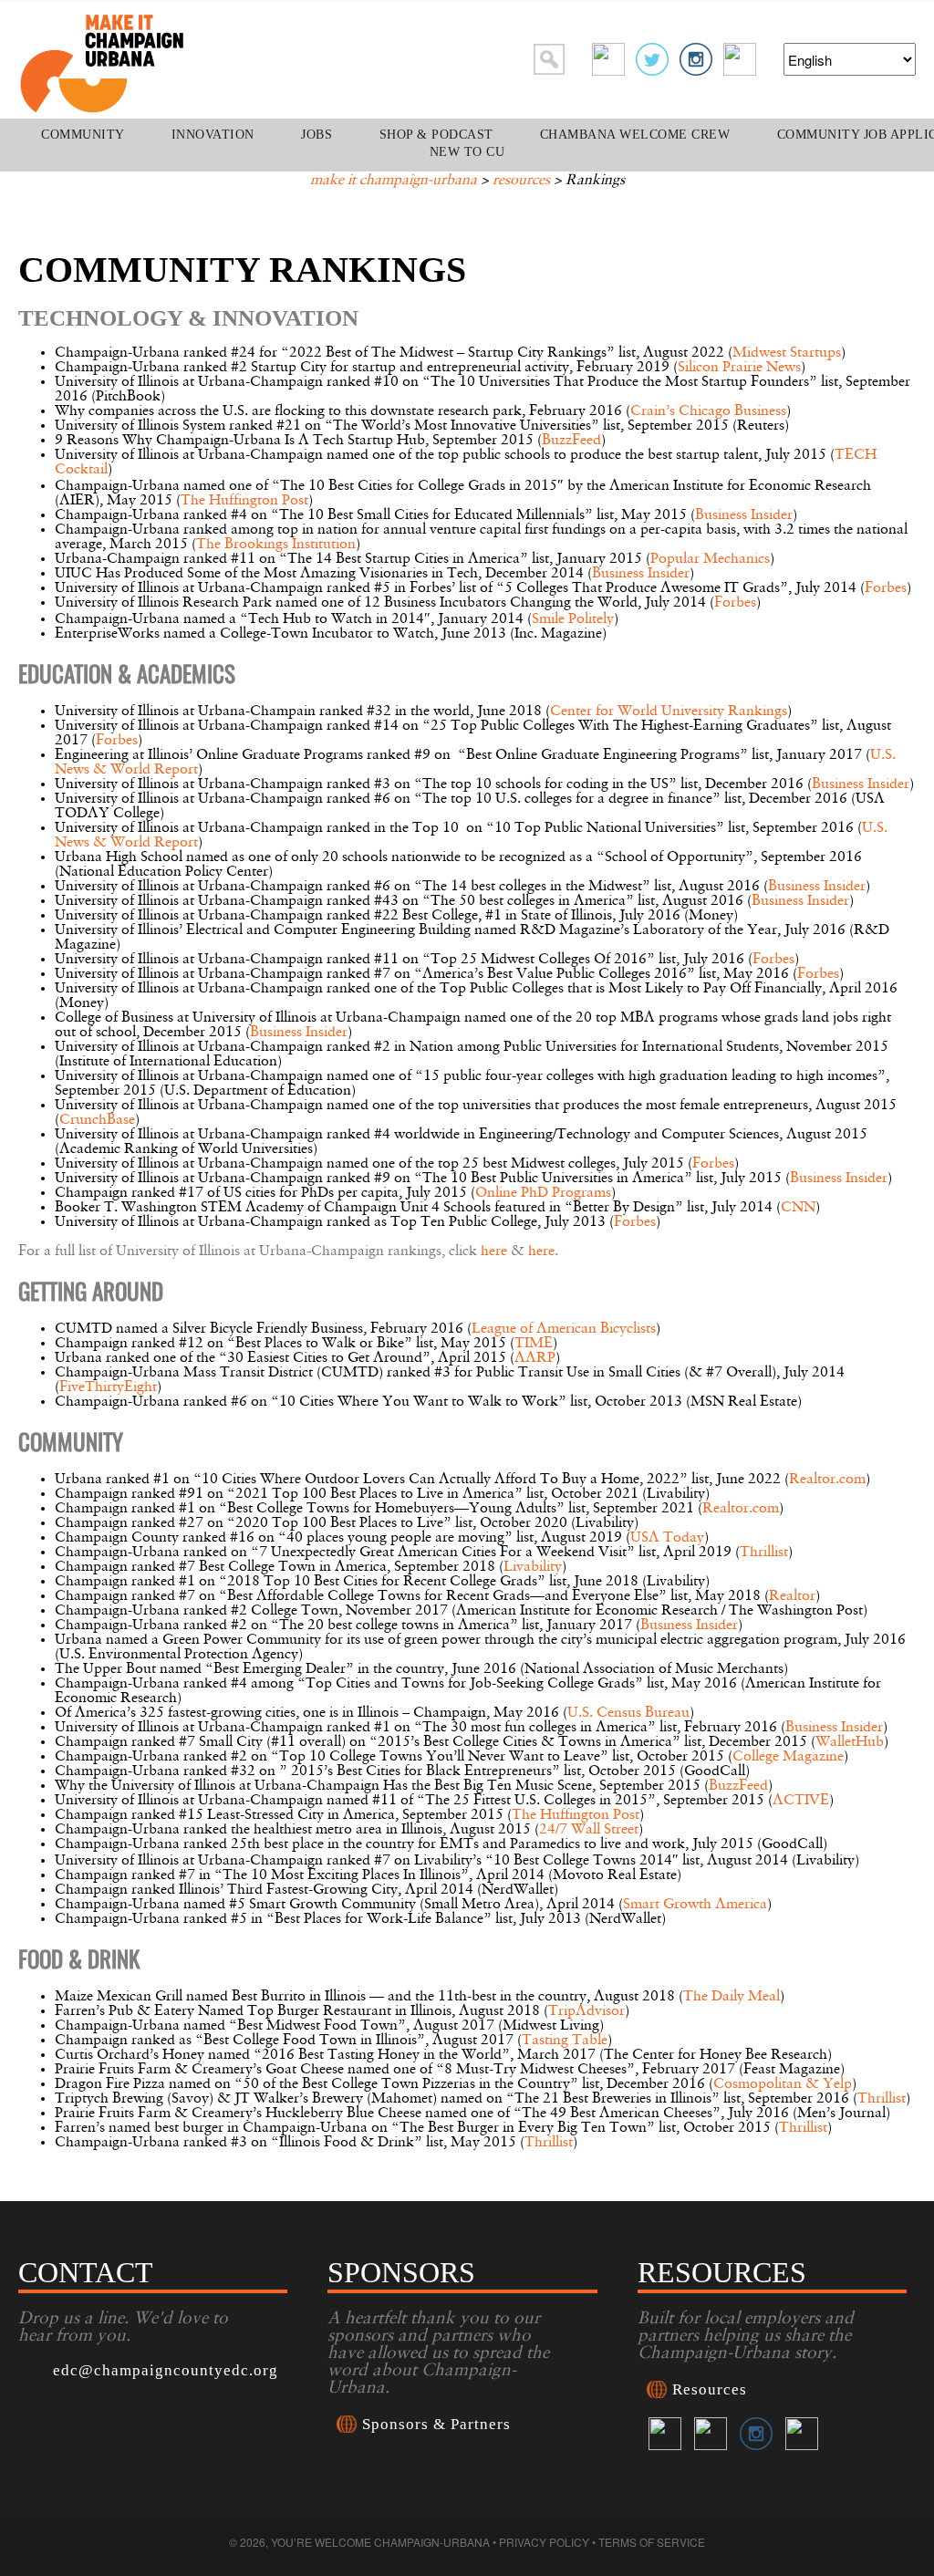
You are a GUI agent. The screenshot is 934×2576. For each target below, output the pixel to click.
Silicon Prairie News (739, 368)
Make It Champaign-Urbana (394, 181)
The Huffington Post (244, 501)
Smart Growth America (695, 1905)
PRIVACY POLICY (544, 2542)
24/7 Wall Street (589, 1830)
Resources (521, 181)
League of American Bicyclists (564, 1329)
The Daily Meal (732, 1997)
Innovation (213, 135)
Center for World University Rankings (669, 712)
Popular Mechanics (710, 559)
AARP (535, 1358)
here (494, 1252)
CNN (798, 1208)
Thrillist (764, 1553)
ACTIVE (801, 1801)
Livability (533, 1567)
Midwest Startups (787, 353)
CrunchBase (97, 1120)
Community (83, 135)
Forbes (886, 588)
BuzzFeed (571, 441)
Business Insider (744, 515)
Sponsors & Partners (436, 2424)
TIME (534, 1344)
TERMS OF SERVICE (652, 2542)
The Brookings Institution (276, 545)
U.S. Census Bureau (628, 1713)
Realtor (792, 1596)
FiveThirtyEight (108, 1387)
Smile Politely (573, 619)
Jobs (317, 135)
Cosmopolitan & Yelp (783, 2084)
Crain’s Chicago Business (708, 411)
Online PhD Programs (543, 1193)
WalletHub (850, 1742)
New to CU (467, 152)
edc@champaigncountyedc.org (166, 2370)
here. (543, 1252)
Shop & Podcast (436, 135)
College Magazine (788, 1757)
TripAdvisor (586, 2011)
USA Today (667, 1538)
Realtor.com (827, 1480)
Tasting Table (565, 2041)
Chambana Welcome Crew (635, 135)
